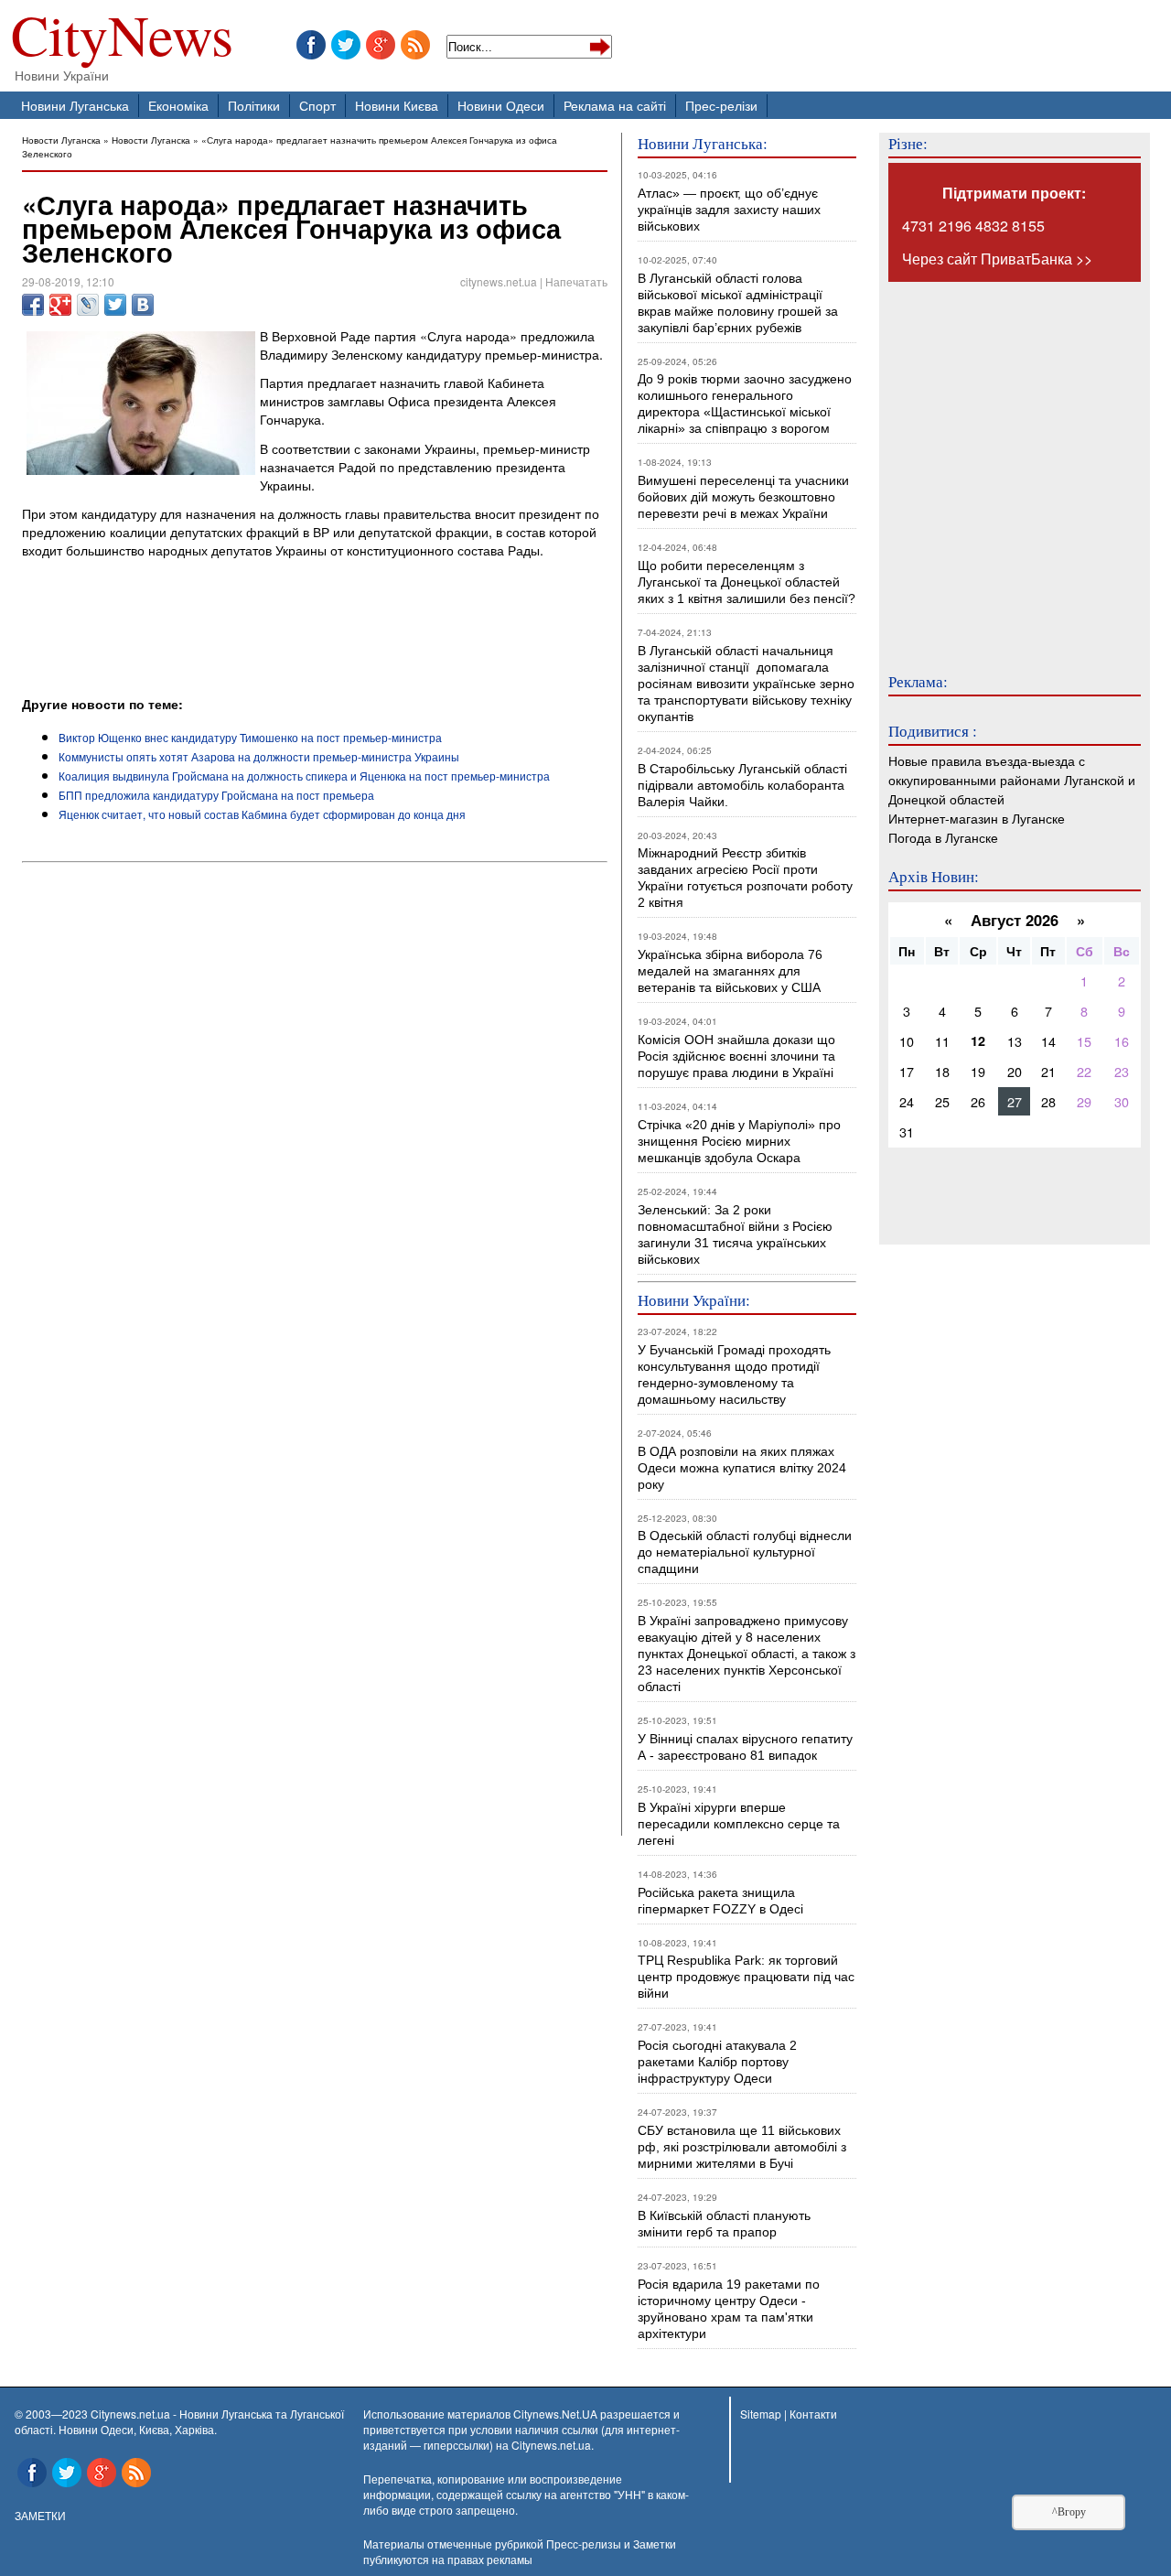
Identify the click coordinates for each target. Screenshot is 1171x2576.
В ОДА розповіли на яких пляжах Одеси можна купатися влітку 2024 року (742, 1468)
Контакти (813, 2414)
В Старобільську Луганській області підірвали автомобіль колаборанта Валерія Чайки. (744, 785)
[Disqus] (315, 1118)
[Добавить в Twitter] (115, 305)
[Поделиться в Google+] (60, 305)
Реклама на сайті (615, 105)
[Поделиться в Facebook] (33, 305)
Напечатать (576, 281)
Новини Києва (397, 105)
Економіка (178, 105)
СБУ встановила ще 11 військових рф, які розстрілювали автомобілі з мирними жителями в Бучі (742, 2147)
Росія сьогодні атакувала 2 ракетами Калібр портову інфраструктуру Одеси (717, 2062)
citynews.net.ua (499, 281)
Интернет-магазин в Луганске (977, 818)
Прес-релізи (721, 105)
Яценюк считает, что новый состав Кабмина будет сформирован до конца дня (262, 814)
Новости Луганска (61, 140)
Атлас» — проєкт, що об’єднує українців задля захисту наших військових (729, 210)
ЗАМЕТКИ (40, 2515)
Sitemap (761, 2414)
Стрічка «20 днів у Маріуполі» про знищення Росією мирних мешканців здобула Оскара (739, 1141)
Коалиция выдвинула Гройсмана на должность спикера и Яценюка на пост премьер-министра (304, 776)
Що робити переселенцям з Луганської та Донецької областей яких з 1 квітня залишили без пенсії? (747, 582)
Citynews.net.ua (551, 2445)
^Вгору (1069, 2512)
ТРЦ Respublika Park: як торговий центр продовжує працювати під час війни (746, 1977)
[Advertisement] (236, 644)
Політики (254, 105)
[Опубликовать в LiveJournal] (88, 305)
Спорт (317, 105)
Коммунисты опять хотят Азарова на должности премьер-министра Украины (259, 756)
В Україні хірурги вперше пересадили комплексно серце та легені (739, 1824)
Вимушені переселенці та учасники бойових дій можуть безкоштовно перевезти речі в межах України (743, 497)
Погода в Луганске (943, 837)
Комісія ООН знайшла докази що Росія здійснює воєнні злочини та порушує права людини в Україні (736, 1056)
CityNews (122, 39)
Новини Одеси (501, 105)
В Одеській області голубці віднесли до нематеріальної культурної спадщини (745, 1552)
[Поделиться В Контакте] (143, 305)
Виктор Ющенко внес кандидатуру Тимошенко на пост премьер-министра (250, 737)
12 (978, 1040)
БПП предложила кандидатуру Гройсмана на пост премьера (216, 795)
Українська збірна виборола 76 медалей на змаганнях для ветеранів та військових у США (730, 971)
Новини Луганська (75, 105)
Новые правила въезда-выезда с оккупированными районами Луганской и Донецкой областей (1012, 779)
